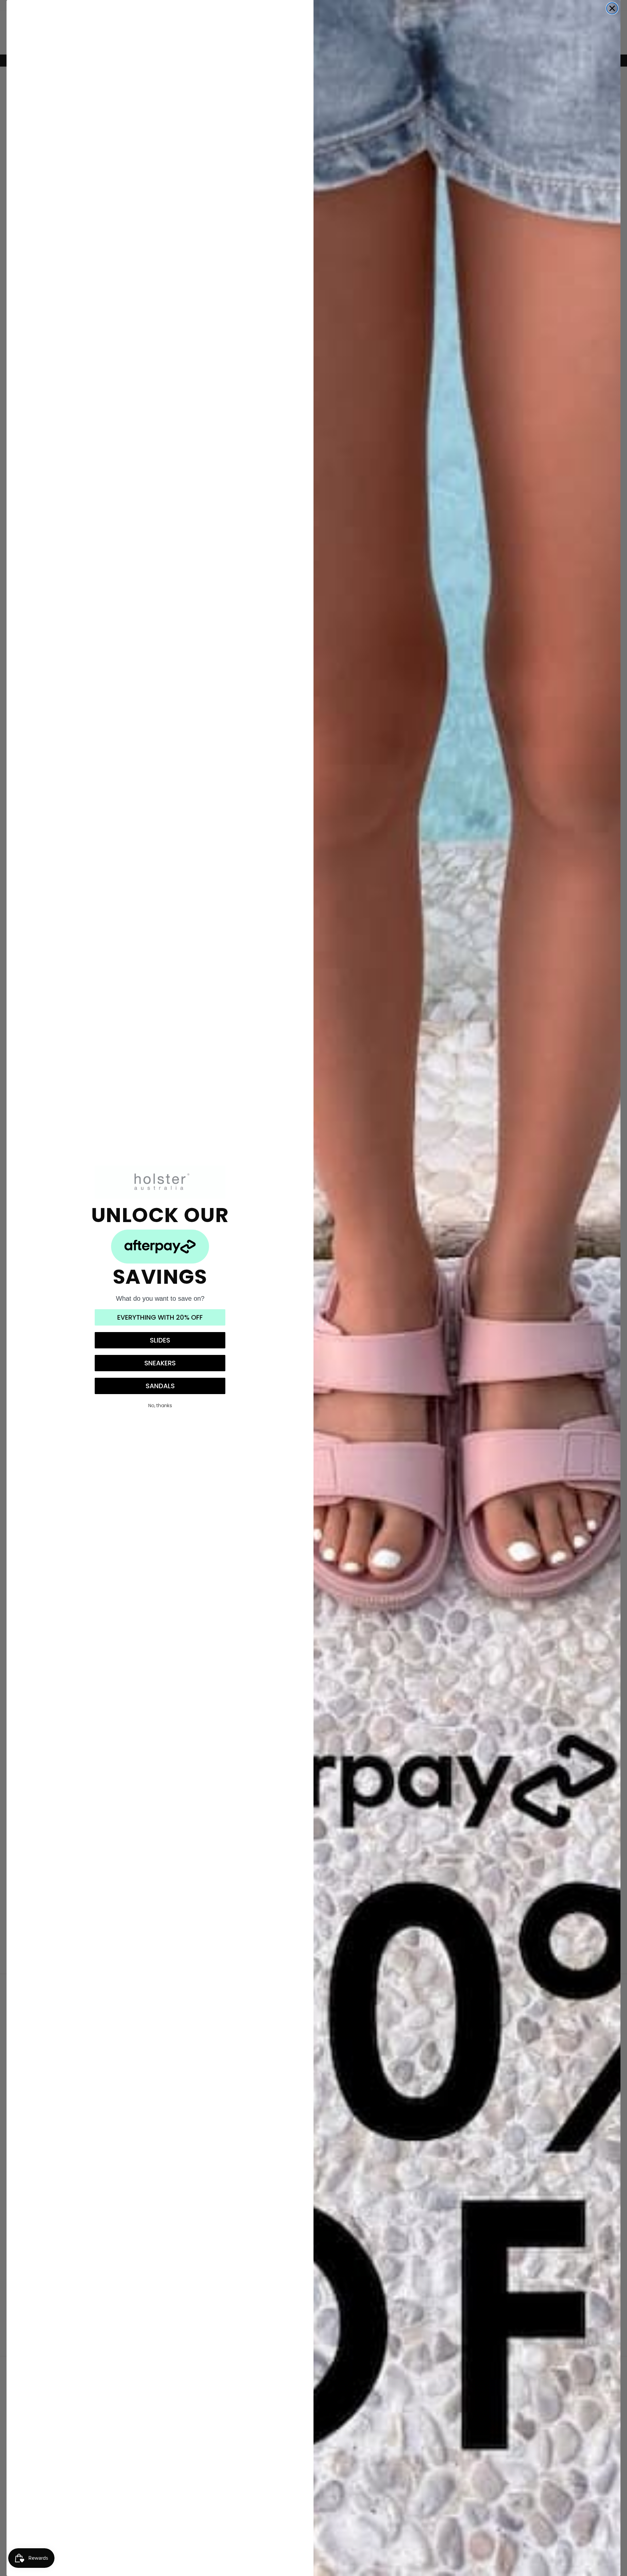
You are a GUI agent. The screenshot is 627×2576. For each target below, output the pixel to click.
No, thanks (160, 1406)
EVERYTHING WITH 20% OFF (160, 1317)
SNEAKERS (160, 1363)
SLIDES (160, 1340)
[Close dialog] (612, 8)
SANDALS (160, 1386)
